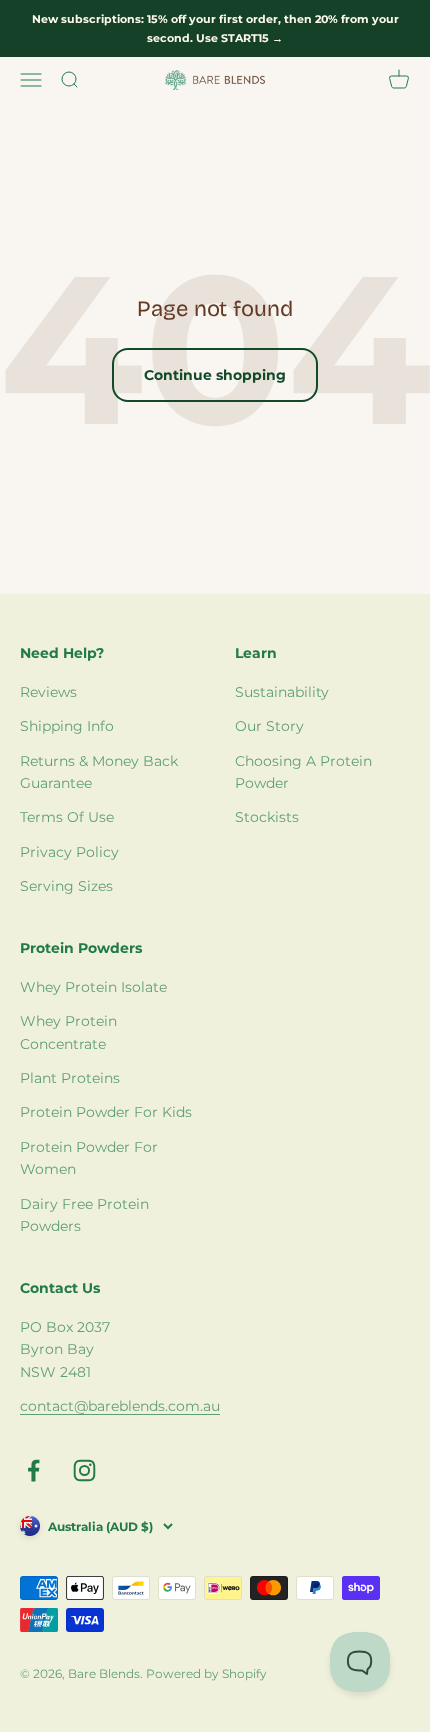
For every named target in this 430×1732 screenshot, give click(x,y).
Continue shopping (215, 375)
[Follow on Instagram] (84, 1470)
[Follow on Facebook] (33, 1470)
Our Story (269, 726)
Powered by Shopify (206, 1673)
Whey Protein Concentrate (68, 1032)
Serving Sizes (66, 886)
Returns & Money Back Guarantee (99, 772)
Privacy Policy (69, 852)
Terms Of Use (67, 817)
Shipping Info (67, 726)
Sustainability (282, 692)
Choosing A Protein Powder (303, 772)
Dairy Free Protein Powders (84, 1215)
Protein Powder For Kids (106, 1112)
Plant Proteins (70, 1078)
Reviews (48, 692)
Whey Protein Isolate (93, 987)
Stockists (267, 817)
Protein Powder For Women (89, 1158)
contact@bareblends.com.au (120, 1406)
